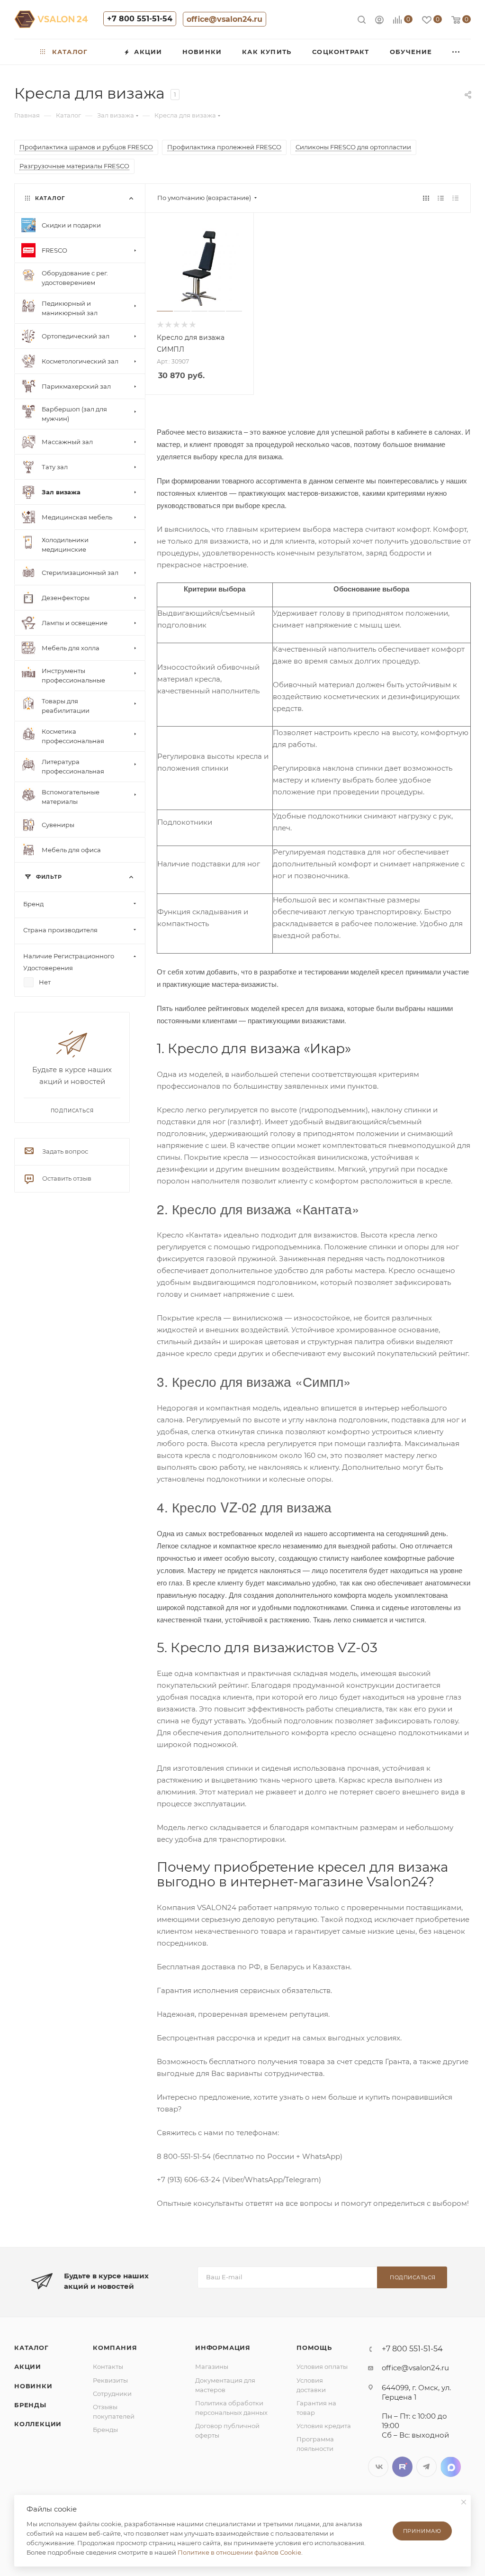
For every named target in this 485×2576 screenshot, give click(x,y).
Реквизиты (110, 2380)
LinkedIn (451, 2467)
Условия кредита (324, 2426)
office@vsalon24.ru (225, 19)
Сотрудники (112, 2394)
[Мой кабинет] (379, 21)
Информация (223, 2348)
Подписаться (413, 2277)
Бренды (30, 2405)
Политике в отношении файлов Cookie (239, 2552)
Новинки (33, 2386)
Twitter (402, 2467)
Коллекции (38, 2424)
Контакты (108, 2367)
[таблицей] (455, 198)
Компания (115, 2348)
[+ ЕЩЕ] (457, 52)
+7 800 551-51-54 (140, 19)
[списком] (441, 198)
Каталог (31, 2348)
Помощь (314, 2348)
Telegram (427, 2467)
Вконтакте (378, 2467)
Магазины (212, 2367)
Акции (28, 2367)
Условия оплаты (322, 2367)
